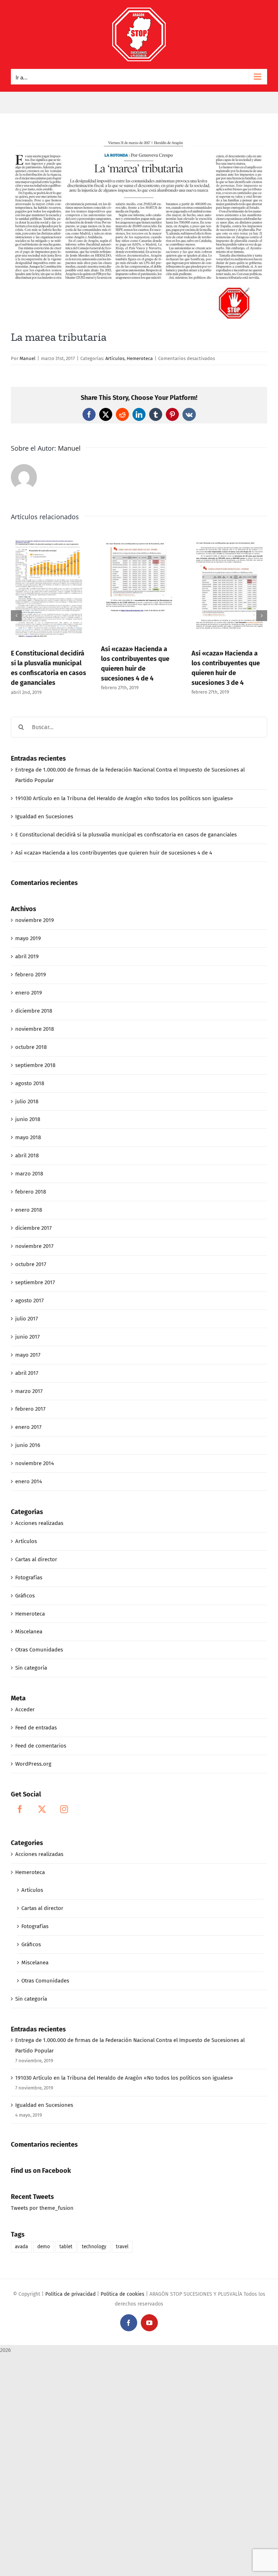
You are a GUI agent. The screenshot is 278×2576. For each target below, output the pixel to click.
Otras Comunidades (39, 1650)
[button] (16, 616)
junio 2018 (28, 1119)
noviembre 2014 (35, 1463)
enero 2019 (29, 993)
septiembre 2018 (35, 1065)
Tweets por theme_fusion (42, 2208)
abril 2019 (27, 956)
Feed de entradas (36, 1728)
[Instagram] (64, 1809)
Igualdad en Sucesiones (44, 816)
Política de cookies (123, 2294)
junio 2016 (28, 1445)
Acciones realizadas (39, 1523)
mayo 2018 (28, 1137)
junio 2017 (28, 1337)
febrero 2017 (30, 1409)
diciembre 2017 (33, 1228)
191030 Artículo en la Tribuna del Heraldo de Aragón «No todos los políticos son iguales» (124, 798)
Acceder (25, 1709)
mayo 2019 (28, 938)
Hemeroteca (140, 358)
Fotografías (29, 1578)
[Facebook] (20, 1809)
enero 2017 (28, 1427)
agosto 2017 (30, 1301)
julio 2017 (27, 1319)
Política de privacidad (70, 2294)
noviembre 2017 (34, 1246)
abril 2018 (27, 1155)
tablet (66, 2247)
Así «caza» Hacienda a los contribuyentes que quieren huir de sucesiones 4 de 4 (114, 853)
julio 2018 (27, 1101)
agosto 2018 (30, 1083)
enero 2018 (29, 1210)
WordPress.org (33, 1764)
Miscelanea (29, 1632)
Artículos (115, 358)
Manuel (28, 358)
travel (122, 2247)
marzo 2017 (29, 1391)
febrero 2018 (31, 1192)
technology (94, 2247)
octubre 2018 (31, 1047)
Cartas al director (36, 1559)
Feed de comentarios (41, 1746)
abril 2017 (27, 1373)
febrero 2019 (31, 975)
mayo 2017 (28, 1355)
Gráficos (25, 1596)
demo (44, 2247)
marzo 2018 (29, 1174)
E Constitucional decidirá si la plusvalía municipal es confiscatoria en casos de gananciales (126, 835)
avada (21, 2247)
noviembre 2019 (35, 920)
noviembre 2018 (35, 1029)
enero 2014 (29, 1481)
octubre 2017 (31, 1264)
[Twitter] (42, 1809)
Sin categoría (31, 1668)
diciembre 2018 (34, 1011)
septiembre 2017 (35, 1282)
